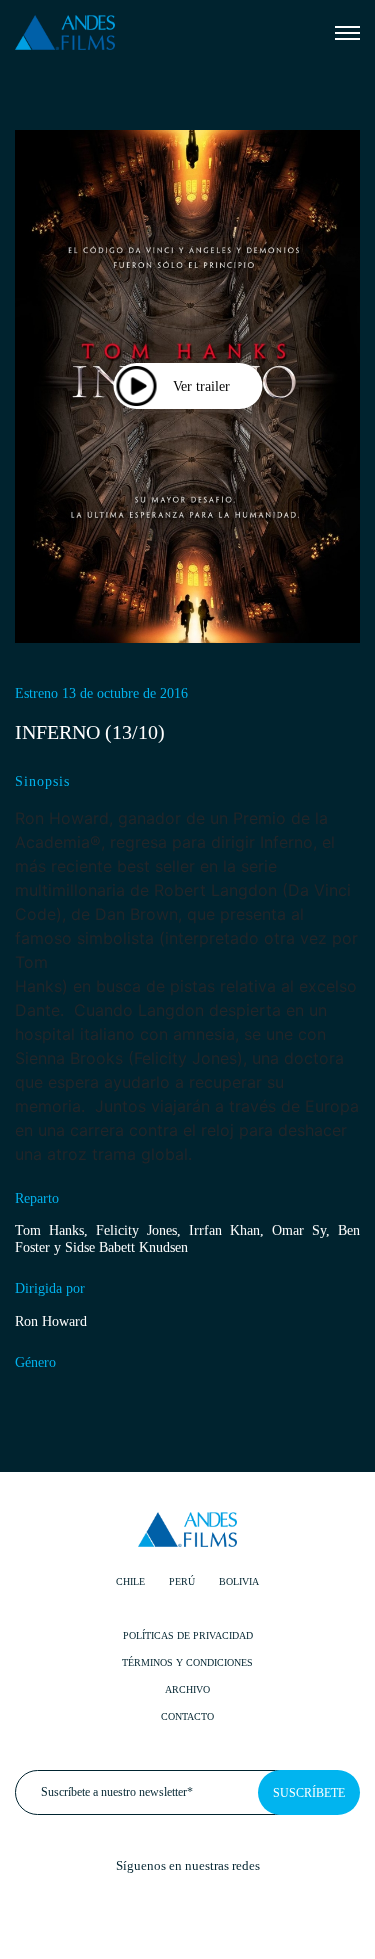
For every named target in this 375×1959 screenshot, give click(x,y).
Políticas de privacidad (188, 1635)
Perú (182, 1581)
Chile (130, 1581)
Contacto (187, 1716)
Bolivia (239, 1581)
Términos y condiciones (187, 1662)
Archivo (187, 1689)
